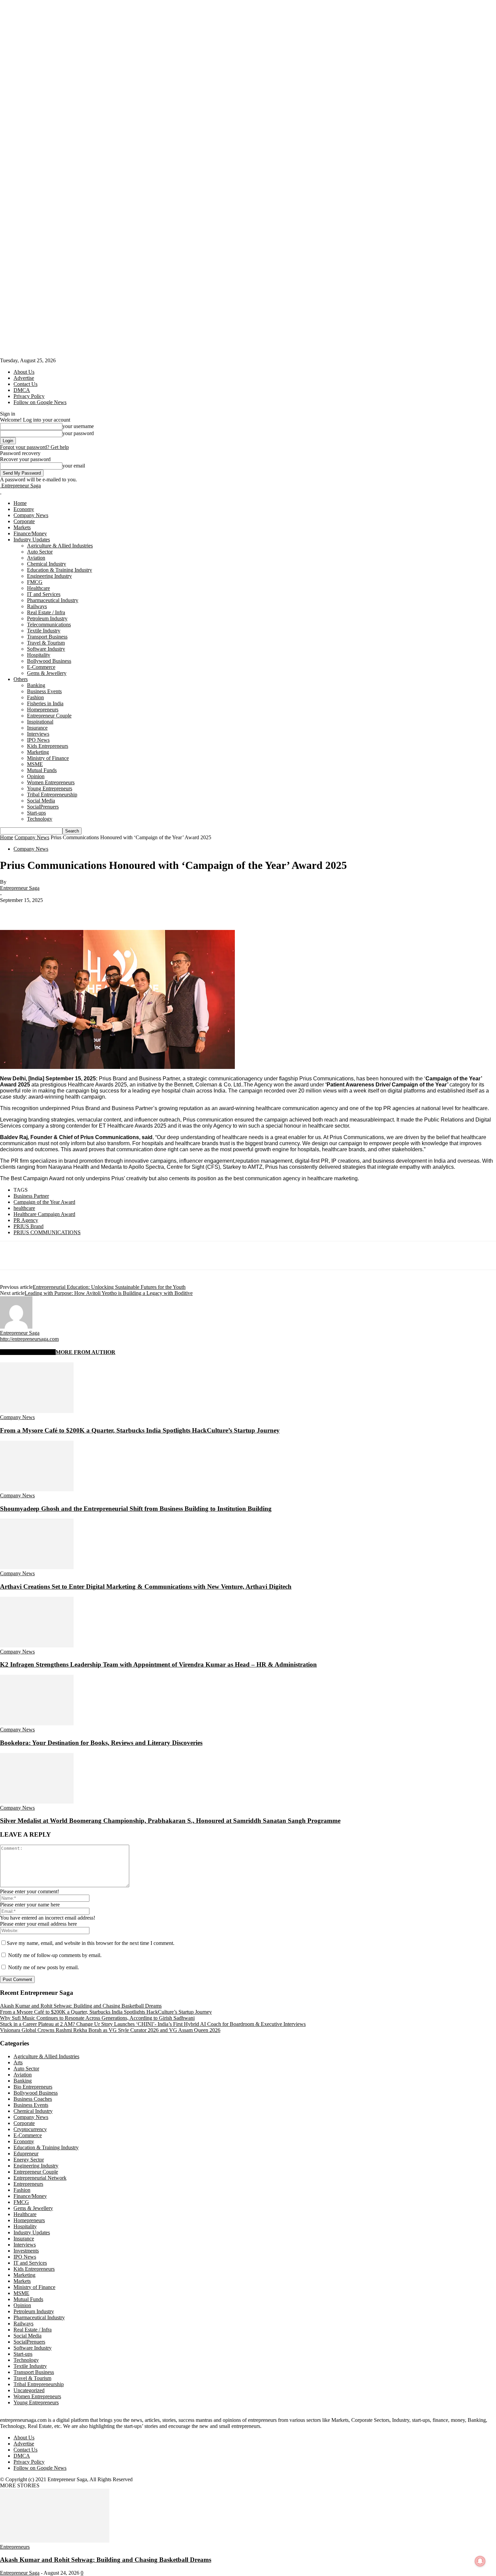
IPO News (38, 740)
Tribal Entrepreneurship (52, 795)
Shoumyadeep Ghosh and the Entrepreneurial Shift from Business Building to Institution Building (136, 1509)
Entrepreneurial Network (40, 2178)
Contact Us (25, 384)
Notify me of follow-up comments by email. (55, 1955)
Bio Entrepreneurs (33, 2087)
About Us (24, 372)
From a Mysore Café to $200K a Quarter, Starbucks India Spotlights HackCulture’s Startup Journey (140, 1430)
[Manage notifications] (480, 2561)
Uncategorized (29, 2390)
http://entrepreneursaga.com (29, 1339)
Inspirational (40, 722)
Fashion (35, 697)
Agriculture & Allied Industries (60, 546)
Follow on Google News (40, 402)
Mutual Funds (42, 770)
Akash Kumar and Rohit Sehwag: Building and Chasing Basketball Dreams (81, 2006)
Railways (37, 606)
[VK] (205, 910)
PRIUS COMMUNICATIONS (47, 1232)
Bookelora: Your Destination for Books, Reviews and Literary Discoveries (101, 1743)
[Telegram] (181, 910)
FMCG (35, 582)
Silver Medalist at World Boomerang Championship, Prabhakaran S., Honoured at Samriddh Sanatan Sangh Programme (170, 1821)
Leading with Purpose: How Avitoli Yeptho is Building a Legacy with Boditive (109, 1293)
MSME (35, 764)
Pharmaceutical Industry (53, 600)
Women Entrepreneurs (51, 782)
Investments (26, 2251)
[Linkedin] (108, 910)
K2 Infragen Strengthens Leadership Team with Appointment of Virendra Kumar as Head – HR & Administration (158, 1664)
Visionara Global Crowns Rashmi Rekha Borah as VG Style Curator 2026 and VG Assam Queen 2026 (110, 2030)
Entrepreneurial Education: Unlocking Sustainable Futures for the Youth (109, 1287)
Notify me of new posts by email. (44, 1967)
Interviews (38, 734)
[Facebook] (11, 910)
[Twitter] (35, 910)
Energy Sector (29, 2160)
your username (78, 426)
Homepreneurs (43, 710)
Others (21, 679)
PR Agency (26, 1220)
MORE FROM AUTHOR (86, 1352)
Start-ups (36, 813)
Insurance (37, 728)
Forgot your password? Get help (34, 447)
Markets (22, 527)
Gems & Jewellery (47, 673)
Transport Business (47, 637)
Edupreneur (26, 2154)
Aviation (36, 558)
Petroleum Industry (47, 618)
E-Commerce (41, 667)
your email (74, 466)
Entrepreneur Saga (20, 888)
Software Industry (46, 649)
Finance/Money (30, 533)
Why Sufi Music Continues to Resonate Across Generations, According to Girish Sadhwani (97, 2018)
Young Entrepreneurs (50, 788)
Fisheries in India (45, 703)
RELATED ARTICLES (28, 1352)
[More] (229, 910)
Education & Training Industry (60, 570)
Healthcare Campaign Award (44, 1214)
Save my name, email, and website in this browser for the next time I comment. (91, 1943)
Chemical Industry (47, 564)
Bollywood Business (49, 661)
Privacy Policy (29, 396)
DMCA (22, 390)
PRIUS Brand (29, 1226)
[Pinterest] (60, 910)
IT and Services (44, 594)
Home (20, 503)
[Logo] (1, 492)
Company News (31, 515)
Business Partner (31, 1196)
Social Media (41, 801)
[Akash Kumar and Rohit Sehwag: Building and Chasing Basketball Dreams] (55, 2541)
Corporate (24, 521)
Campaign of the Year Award (44, 1202)
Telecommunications (49, 625)
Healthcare (38, 588)
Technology (40, 819)
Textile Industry (44, 631)
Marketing (38, 752)
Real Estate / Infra (46, 612)
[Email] (133, 910)
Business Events (44, 691)
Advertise (24, 378)
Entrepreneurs (28, 2184)
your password (78, 433)
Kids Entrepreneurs (48, 746)
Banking (36, 685)
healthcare (24, 1208)
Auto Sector (40, 552)
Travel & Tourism (46, 643)
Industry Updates (32, 540)
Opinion (36, 776)
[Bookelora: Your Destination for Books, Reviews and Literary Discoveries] (37, 1723)
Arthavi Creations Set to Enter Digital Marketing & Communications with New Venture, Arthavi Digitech (146, 1587)
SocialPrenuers (43, 807)
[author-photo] (16, 1327)
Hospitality (39, 655)
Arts (18, 2062)
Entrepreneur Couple (49, 716)
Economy (24, 509)
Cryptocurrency (30, 2129)
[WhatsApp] (84, 910)
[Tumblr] (157, 910)
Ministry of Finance (48, 758)
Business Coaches (33, 2099)
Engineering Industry (49, 576)
